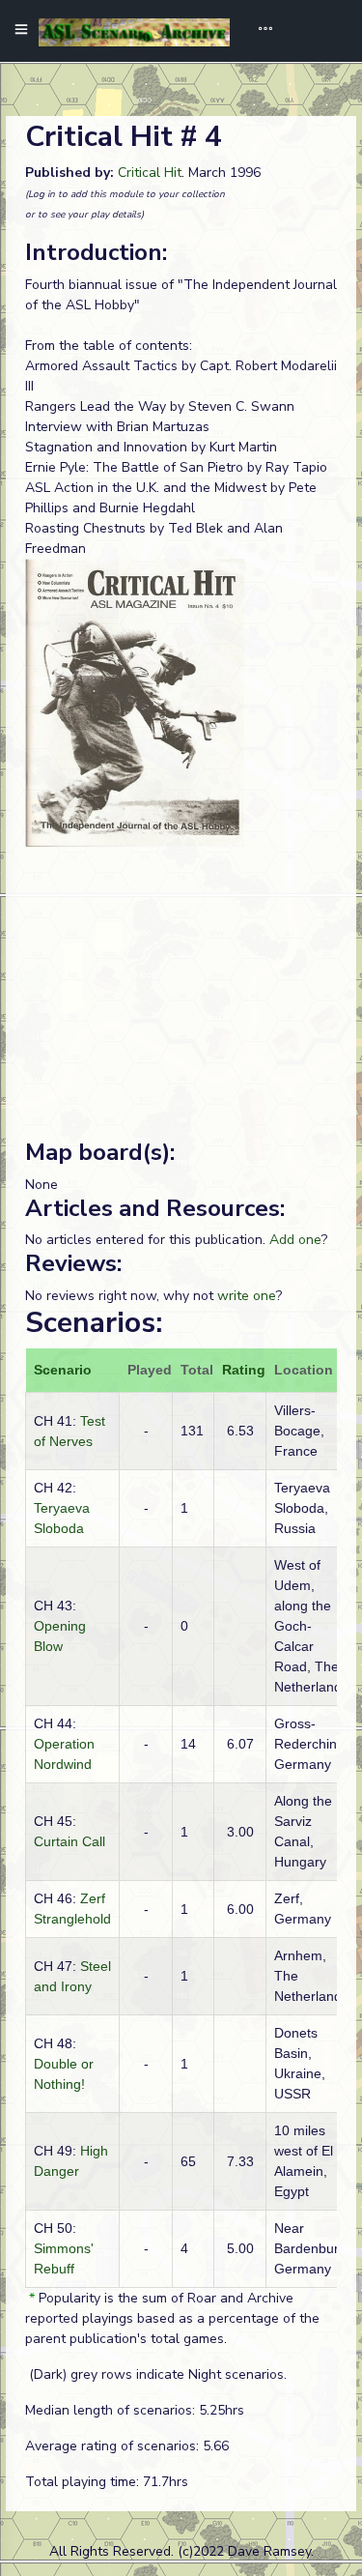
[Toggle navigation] (259, 31)
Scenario (63, 1370)
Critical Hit (150, 173)
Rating (244, 1370)
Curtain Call (70, 1841)
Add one (295, 1240)
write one (247, 1296)
